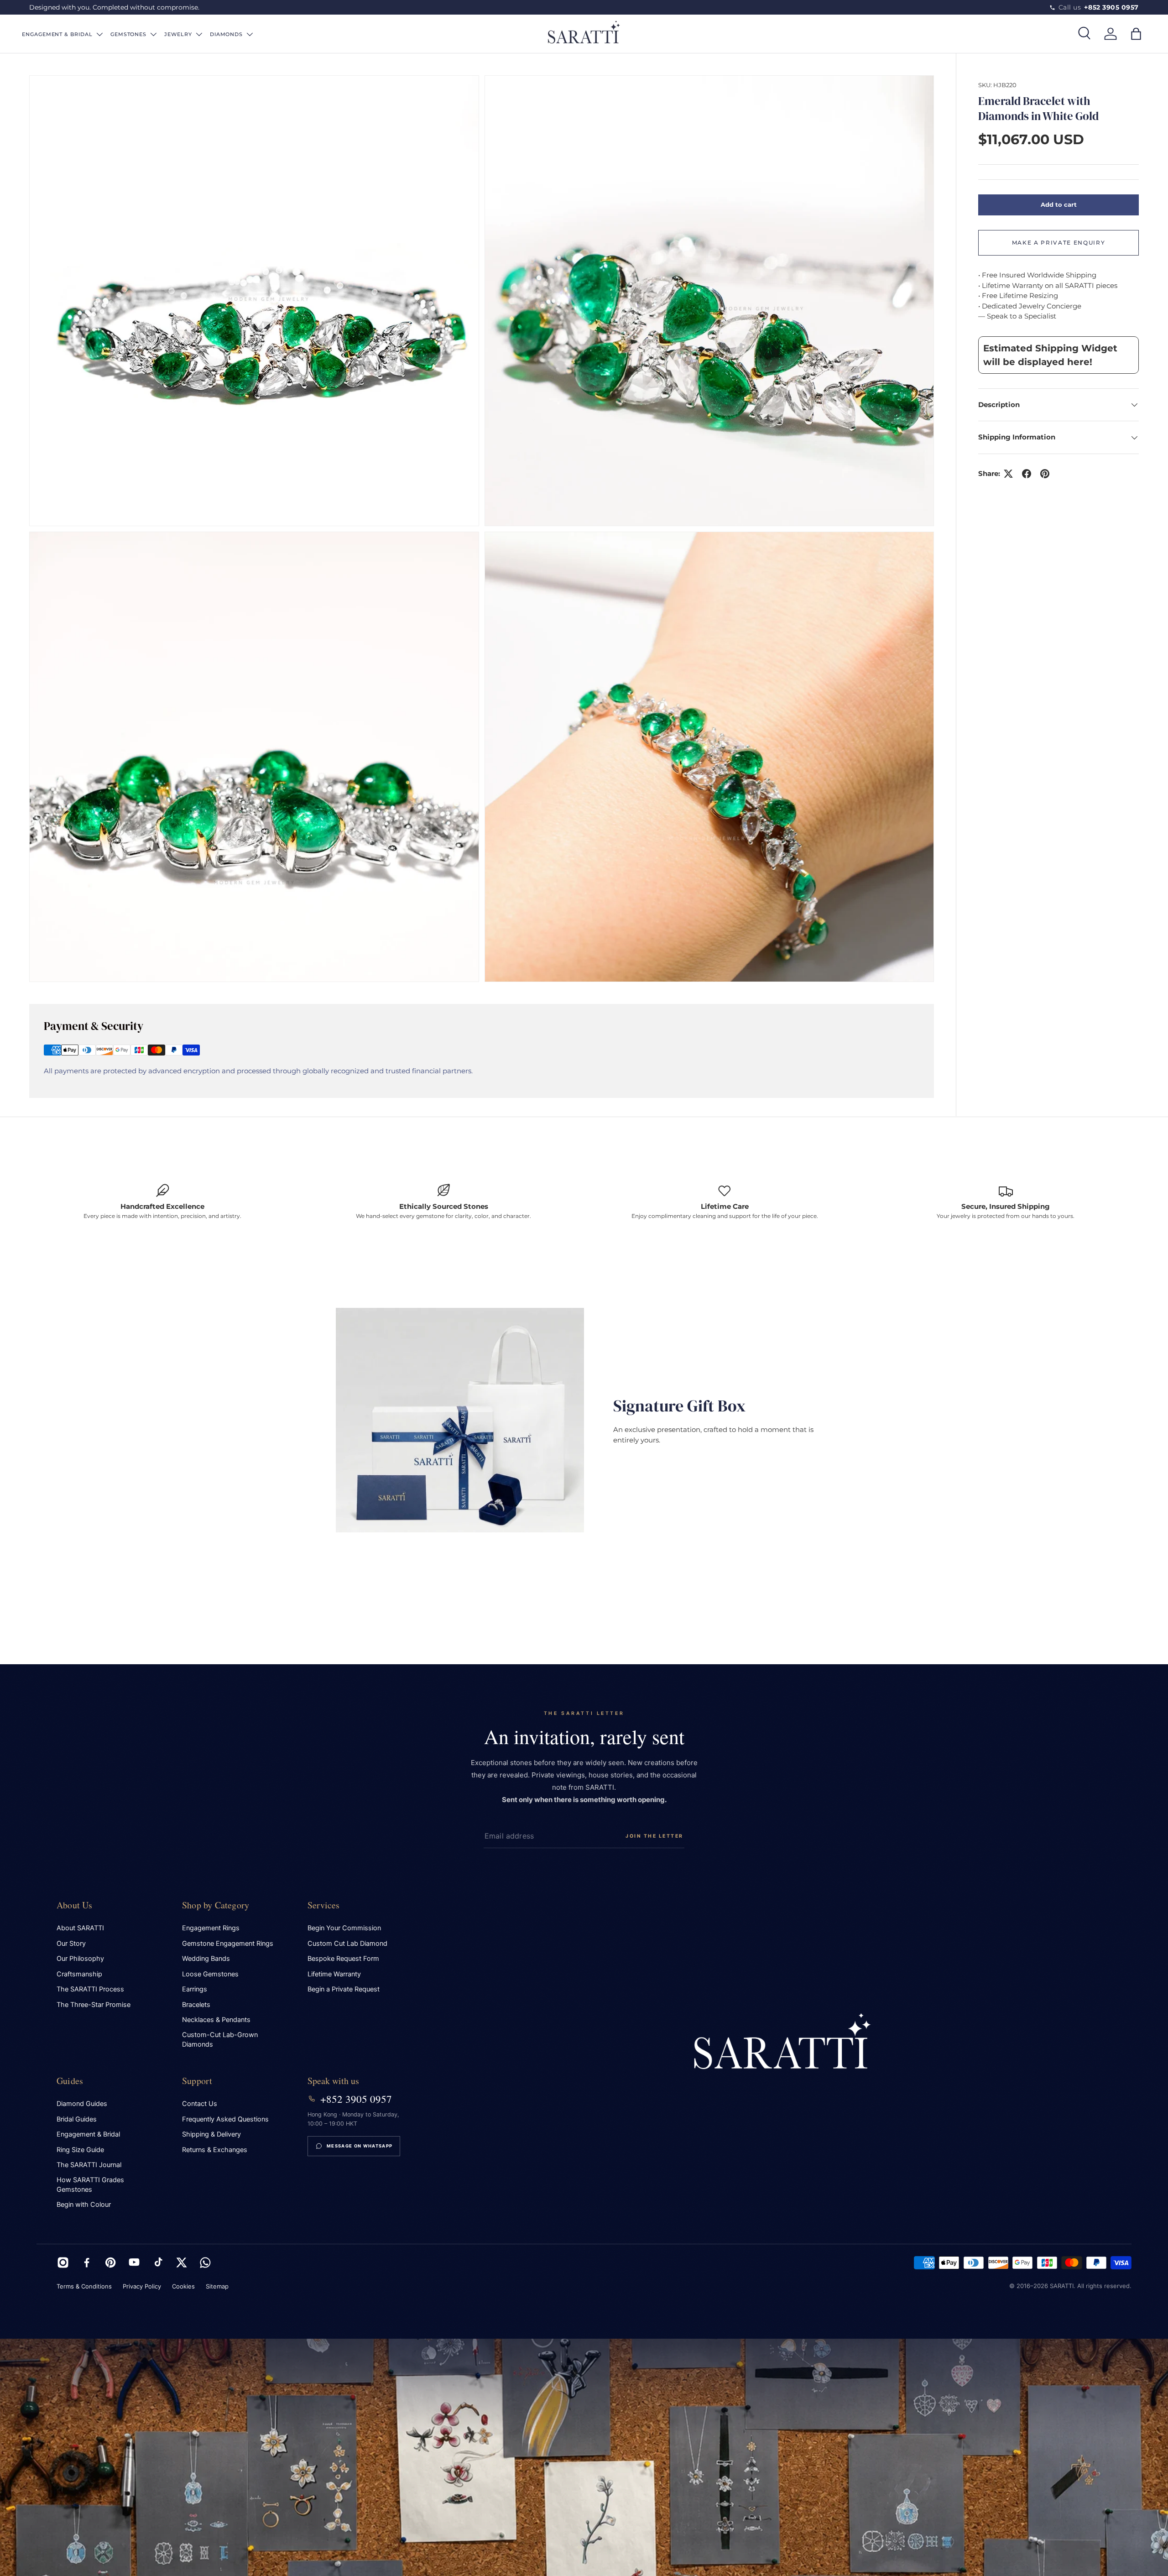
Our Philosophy (80, 1959)
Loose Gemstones (210, 1974)
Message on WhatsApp (360, 2146)
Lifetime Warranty (334, 1974)
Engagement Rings (211, 1928)
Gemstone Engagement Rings (228, 1944)
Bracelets (196, 2005)
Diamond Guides (82, 2104)
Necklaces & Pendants (216, 2020)
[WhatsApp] (205, 2262)
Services (324, 1905)
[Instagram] (63, 2262)
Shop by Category (216, 1905)
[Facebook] (87, 2262)
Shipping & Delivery (211, 2134)
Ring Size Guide (80, 2150)
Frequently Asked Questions (225, 2119)
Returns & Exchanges (215, 2150)
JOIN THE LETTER (654, 1836)
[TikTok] (158, 2262)
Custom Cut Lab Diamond (347, 1944)
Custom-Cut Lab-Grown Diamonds (220, 2040)
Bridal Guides (77, 2119)
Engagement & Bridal (88, 2134)
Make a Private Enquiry (1059, 243)
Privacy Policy (142, 2286)
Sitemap (217, 2286)
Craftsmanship (79, 1974)
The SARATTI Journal (89, 2165)
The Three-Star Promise (94, 2005)
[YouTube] (134, 2262)
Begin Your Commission (344, 1928)
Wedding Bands (206, 1959)
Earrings (195, 1989)
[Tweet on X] (1008, 474)
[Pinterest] (110, 2262)
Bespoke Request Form (343, 1959)
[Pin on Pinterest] (1045, 474)
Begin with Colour (84, 2205)
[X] (182, 2262)
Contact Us (200, 2104)
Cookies (183, 2286)
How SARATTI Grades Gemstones (90, 2185)
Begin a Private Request (344, 1989)
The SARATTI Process (90, 1989)
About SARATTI (80, 1928)
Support (197, 2081)
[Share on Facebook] (1027, 474)
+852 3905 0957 (356, 2099)
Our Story (71, 1944)
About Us (75, 1905)
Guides (70, 2081)
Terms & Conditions (84, 2286)
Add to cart (1059, 204)
